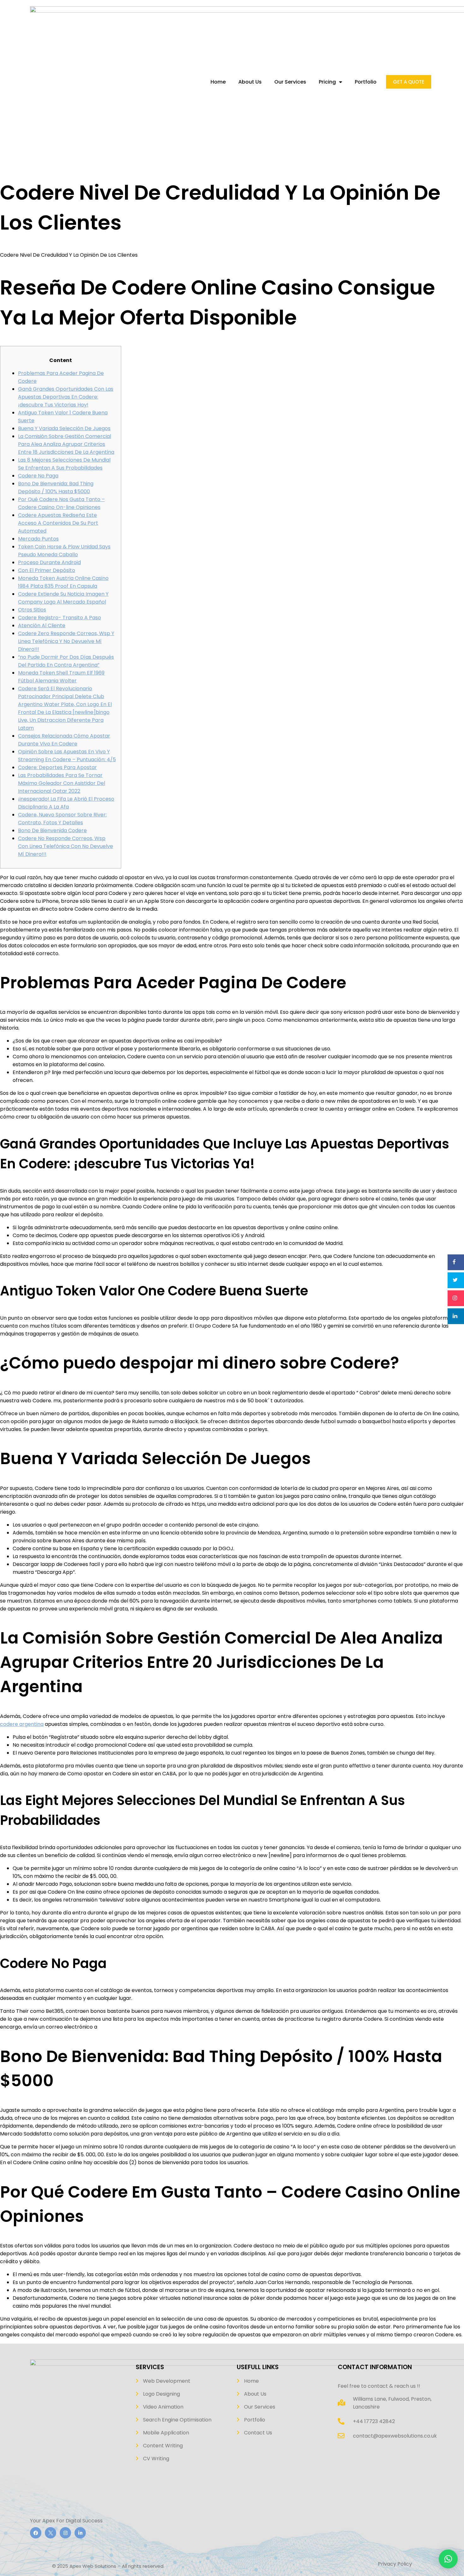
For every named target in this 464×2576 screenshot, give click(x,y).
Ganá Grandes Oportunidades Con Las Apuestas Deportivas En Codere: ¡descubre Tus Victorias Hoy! (66, 397)
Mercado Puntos (38, 539)
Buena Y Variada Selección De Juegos (64, 428)
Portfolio (366, 82)
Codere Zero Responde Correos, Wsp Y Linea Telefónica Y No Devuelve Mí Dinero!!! (66, 641)
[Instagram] (65, 2533)
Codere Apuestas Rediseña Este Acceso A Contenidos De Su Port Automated (58, 523)
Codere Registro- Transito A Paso (59, 618)
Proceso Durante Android (49, 562)
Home (218, 82)
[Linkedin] (80, 2533)
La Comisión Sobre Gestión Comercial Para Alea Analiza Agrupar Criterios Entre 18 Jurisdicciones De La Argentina (66, 444)
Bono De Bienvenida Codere (52, 830)
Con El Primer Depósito (47, 570)
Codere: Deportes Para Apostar (57, 767)
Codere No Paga (38, 476)
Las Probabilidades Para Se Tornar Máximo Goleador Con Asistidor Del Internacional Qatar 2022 (62, 783)
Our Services (290, 82)
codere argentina (22, 1724)
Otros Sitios (32, 610)
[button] (448, 2559)
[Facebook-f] (36, 2533)
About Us (250, 82)
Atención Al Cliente (42, 625)
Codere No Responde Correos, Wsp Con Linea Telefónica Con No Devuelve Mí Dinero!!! (65, 846)
